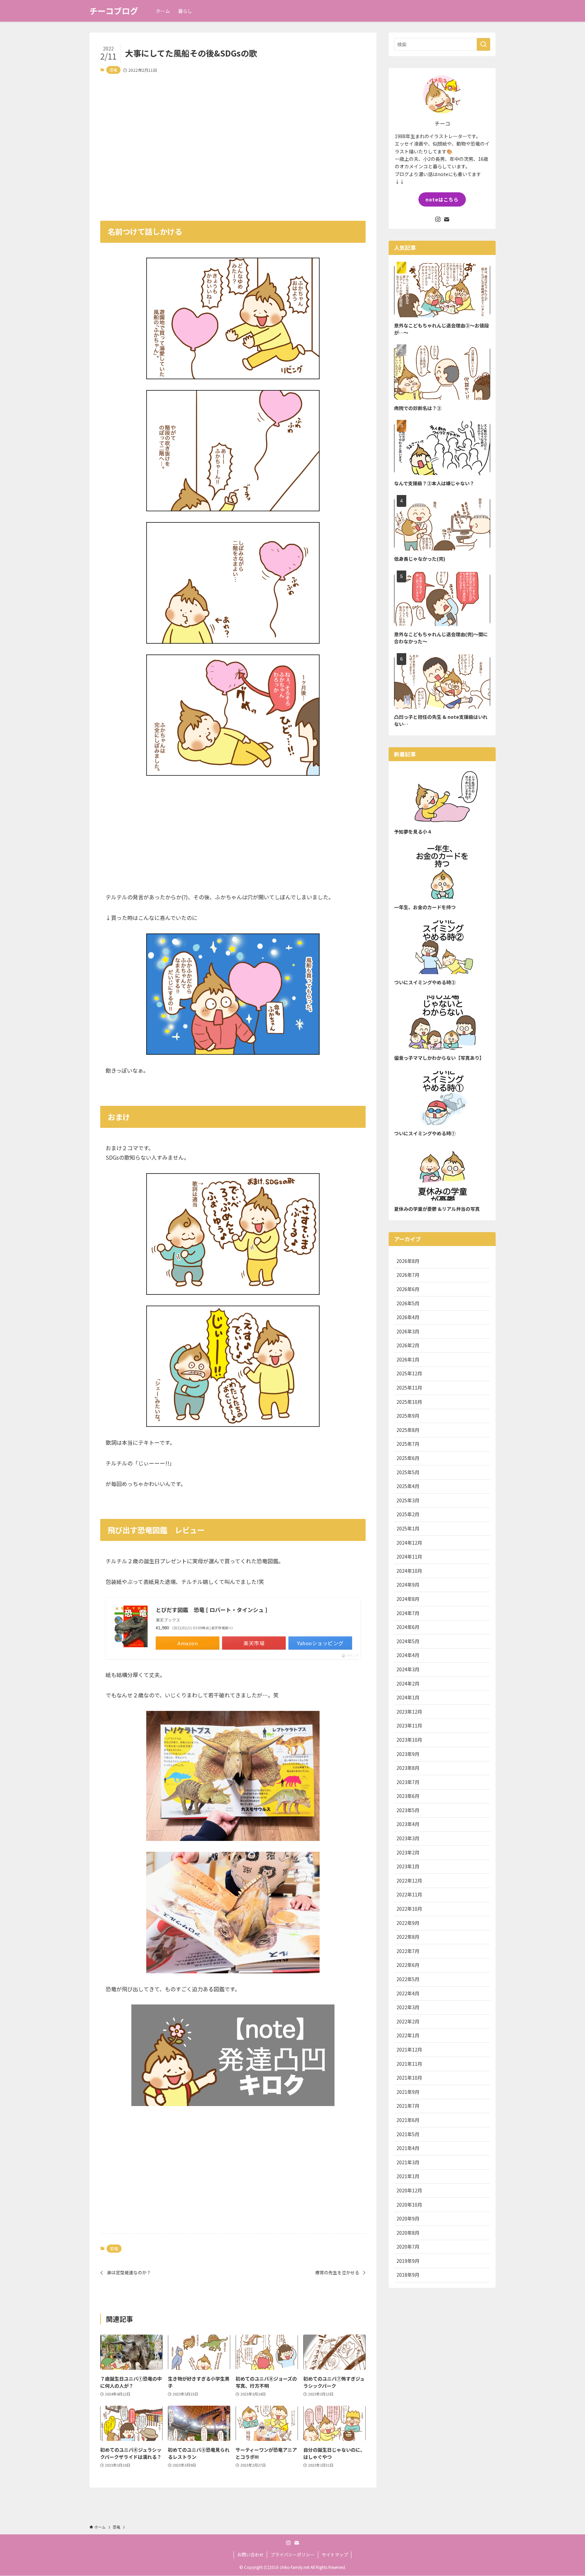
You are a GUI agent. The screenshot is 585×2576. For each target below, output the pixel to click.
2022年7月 (408, 1951)
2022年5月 (408, 1979)
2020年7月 (408, 2247)
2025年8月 (408, 1430)
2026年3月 (408, 1331)
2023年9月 (408, 1754)
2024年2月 (408, 1683)
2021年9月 (408, 2092)
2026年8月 (408, 1261)
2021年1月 (408, 2176)
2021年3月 (408, 2162)
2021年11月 (409, 2064)
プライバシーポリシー (292, 2554)
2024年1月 (408, 1697)
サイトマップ (335, 2554)
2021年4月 (408, 2148)
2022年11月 (409, 1894)
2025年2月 (408, 1514)
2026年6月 (408, 1289)
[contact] (447, 219)
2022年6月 (408, 1965)
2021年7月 (408, 2106)
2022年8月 (408, 1937)
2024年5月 (408, 1641)
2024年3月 (408, 1669)
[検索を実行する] (483, 44)
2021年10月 (409, 2078)
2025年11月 (409, 1388)
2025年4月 (408, 1486)
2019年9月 (408, 2261)
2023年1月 (408, 1866)
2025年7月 (408, 1444)
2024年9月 (408, 1585)
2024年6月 (408, 1627)
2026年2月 (408, 1345)
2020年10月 (409, 2205)
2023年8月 (408, 1768)
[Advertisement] (233, 143)
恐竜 (113, 70)
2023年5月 (408, 1810)
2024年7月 (408, 1613)
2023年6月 (408, 1796)
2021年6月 (408, 2120)
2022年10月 (409, 1909)
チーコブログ (114, 11)
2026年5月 (408, 1303)
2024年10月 (409, 1571)
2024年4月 (408, 1655)
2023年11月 (409, 1725)
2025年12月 (409, 1373)
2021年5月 (408, 2134)
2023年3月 (408, 1838)
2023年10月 (409, 1740)
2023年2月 (408, 1852)
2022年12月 (409, 1881)
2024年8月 (408, 1599)
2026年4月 (408, 1317)
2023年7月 (408, 1782)
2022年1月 (408, 2035)
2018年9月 (408, 2275)
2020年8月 (408, 2233)
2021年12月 (409, 2049)
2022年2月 (408, 2021)
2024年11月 (409, 1557)
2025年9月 (408, 1416)
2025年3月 (408, 1500)
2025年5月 (408, 1472)
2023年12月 (409, 1712)
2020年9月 (408, 2218)
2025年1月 (408, 1528)
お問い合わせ (251, 2554)
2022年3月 (408, 2007)
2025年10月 (409, 1402)
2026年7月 (408, 1275)
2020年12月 (409, 2190)
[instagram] (438, 219)
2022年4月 (408, 1993)
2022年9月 (408, 1923)
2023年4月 (408, 1824)
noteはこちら (442, 199)
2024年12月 (409, 1543)
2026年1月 (408, 1359)
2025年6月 (408, 1458)
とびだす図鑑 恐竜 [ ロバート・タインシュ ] (211, 1610)
